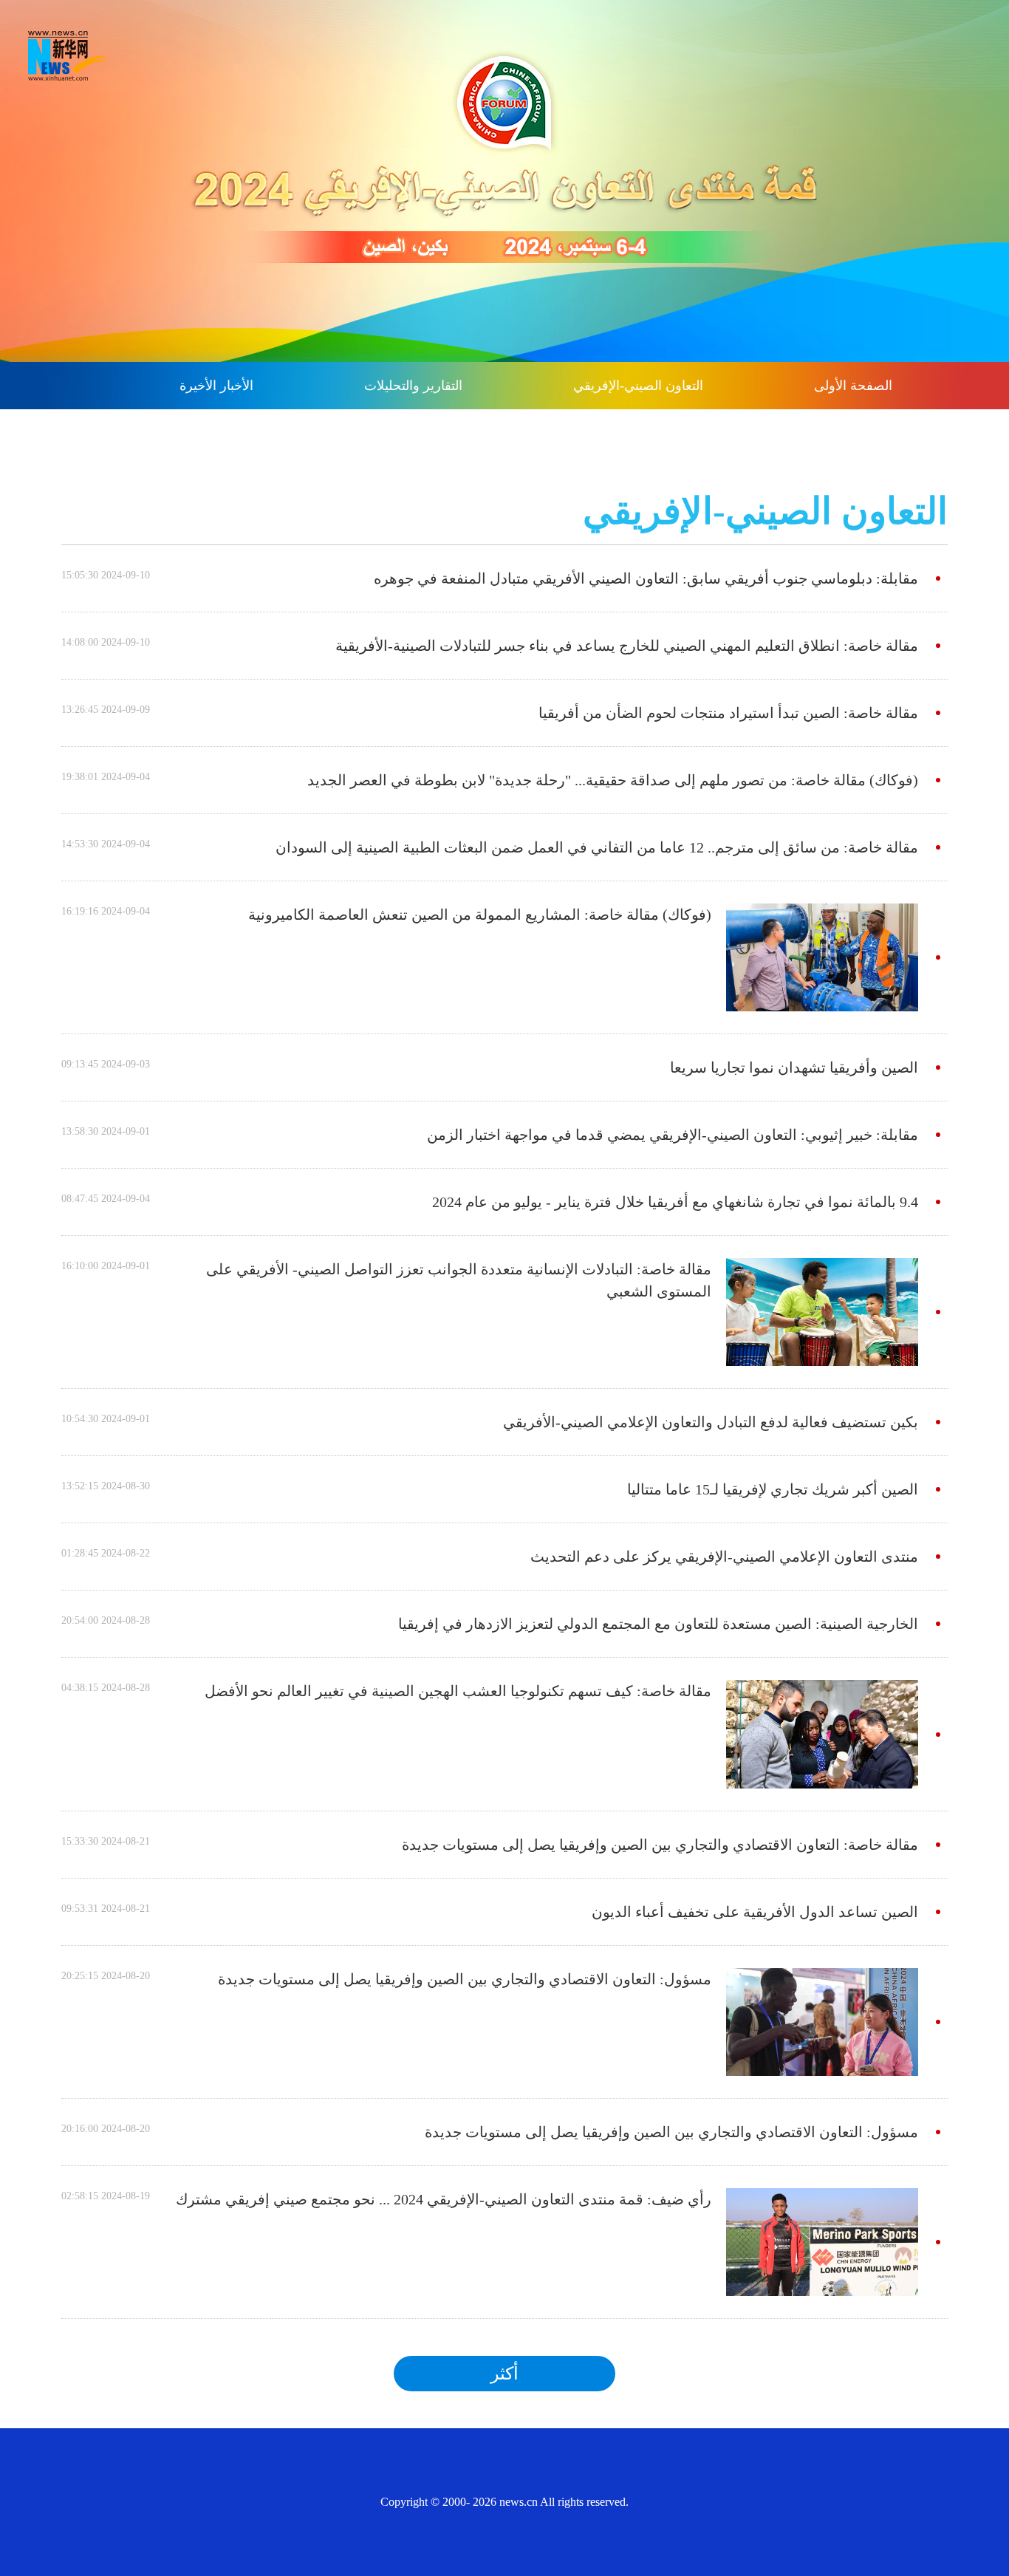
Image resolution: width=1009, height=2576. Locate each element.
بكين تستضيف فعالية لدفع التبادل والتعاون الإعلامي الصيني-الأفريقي (711, 1422)
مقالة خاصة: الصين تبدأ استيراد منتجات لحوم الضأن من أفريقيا (728, 713)
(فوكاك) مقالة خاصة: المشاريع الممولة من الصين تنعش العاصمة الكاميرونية (480, 915)
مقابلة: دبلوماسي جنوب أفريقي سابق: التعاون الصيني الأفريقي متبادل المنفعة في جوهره (646, 578)
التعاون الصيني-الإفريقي (638, 386)
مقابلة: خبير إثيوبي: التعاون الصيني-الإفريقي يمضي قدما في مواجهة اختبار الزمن (673, 1135)
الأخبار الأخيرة (216, 386)
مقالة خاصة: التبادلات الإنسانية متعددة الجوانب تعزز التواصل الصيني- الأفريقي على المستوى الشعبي (459, 1280)
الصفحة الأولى (853, 386)
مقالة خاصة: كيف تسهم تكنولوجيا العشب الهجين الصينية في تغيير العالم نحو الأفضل (458, 1691)
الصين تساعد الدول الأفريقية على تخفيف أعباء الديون (755, 1912)
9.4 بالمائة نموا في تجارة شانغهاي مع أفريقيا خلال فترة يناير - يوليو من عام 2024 (675, 1202)
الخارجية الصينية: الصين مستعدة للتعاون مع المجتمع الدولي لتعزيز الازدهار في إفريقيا (658, 1624)
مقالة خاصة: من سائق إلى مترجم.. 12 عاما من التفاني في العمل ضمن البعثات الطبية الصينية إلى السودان (597, 847)
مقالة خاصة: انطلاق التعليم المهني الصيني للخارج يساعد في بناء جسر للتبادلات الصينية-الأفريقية (627, 646)
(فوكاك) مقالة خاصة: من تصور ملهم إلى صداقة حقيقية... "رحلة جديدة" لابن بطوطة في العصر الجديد (613, 780)
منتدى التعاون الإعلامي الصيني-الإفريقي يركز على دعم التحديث (724, 1557)
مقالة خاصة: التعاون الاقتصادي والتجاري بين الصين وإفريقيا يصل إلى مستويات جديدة (660, 1845)
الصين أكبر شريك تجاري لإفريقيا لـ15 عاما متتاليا (773, 1489)
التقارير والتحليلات (413, 386)
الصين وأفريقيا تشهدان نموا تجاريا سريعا (794, 1067)
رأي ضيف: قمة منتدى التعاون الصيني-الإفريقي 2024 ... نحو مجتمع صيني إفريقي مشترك (444, 2199)
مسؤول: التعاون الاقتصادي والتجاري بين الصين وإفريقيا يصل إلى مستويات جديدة (465, 1979)
